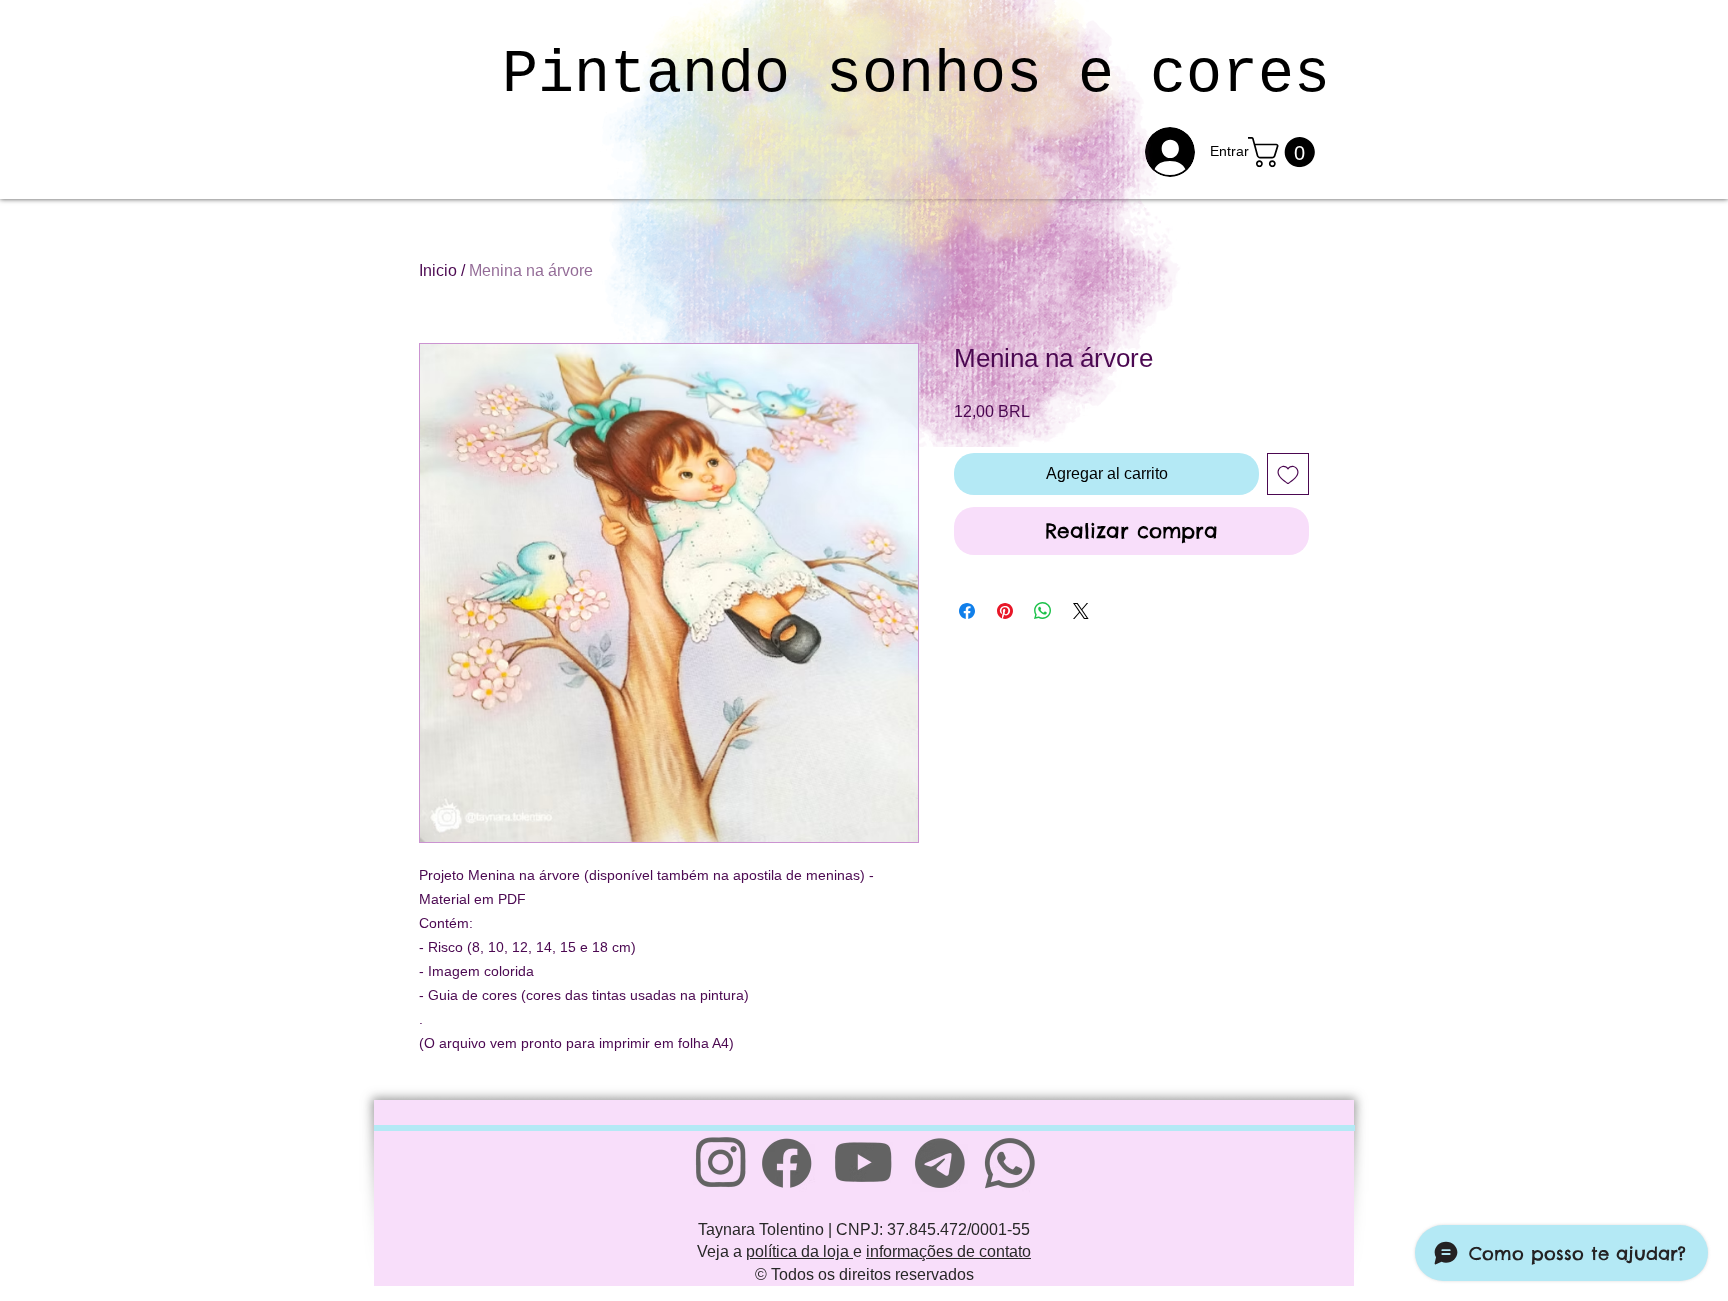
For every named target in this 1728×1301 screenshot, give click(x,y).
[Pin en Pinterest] (1005, 611)
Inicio (438, 270)
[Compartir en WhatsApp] (1043, 611)
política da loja (799, 1251)
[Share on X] (1081, 611)
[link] (1285, 152)
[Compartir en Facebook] (967, 611)
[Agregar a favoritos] (1288, 474)
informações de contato (948, 1251)
